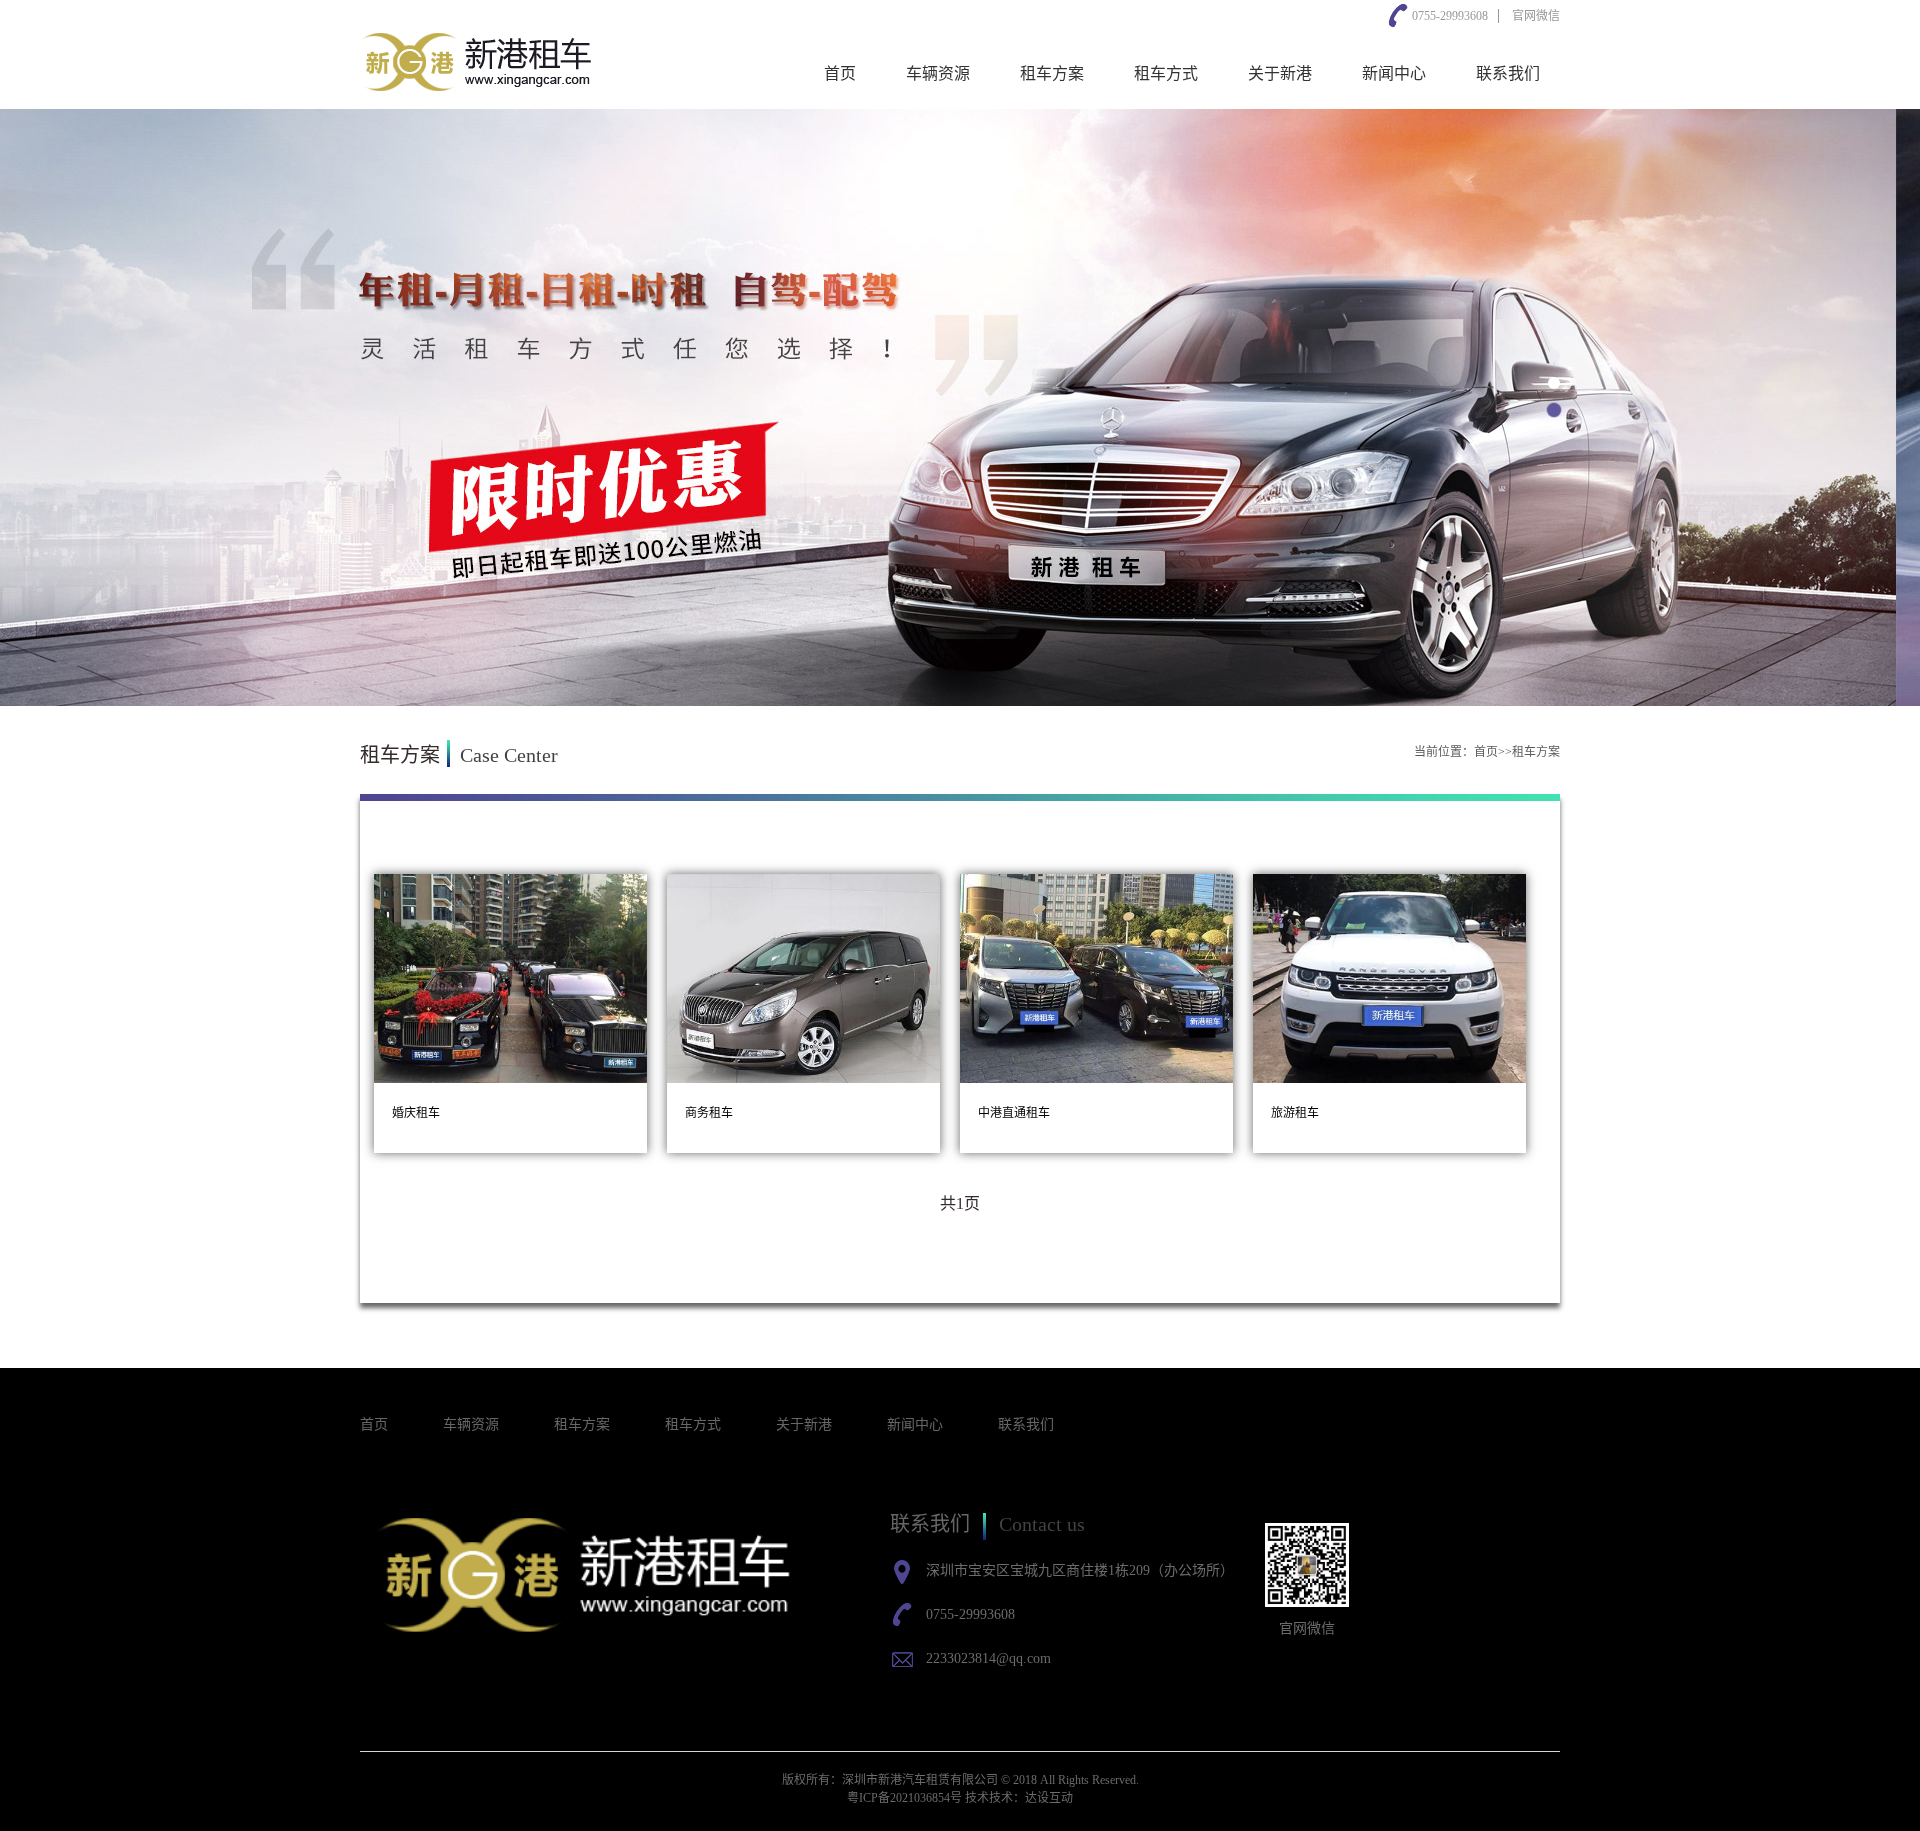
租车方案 (1052, 73)
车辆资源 (938, 73)
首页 (840, 73)
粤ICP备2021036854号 (904, 1798)
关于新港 (1280, 73)
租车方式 (1166, 73)
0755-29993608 (1450, 16)
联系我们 (1508, 73)
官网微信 (1536, 16)
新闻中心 (1394, 73)
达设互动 (1049, 1798)
